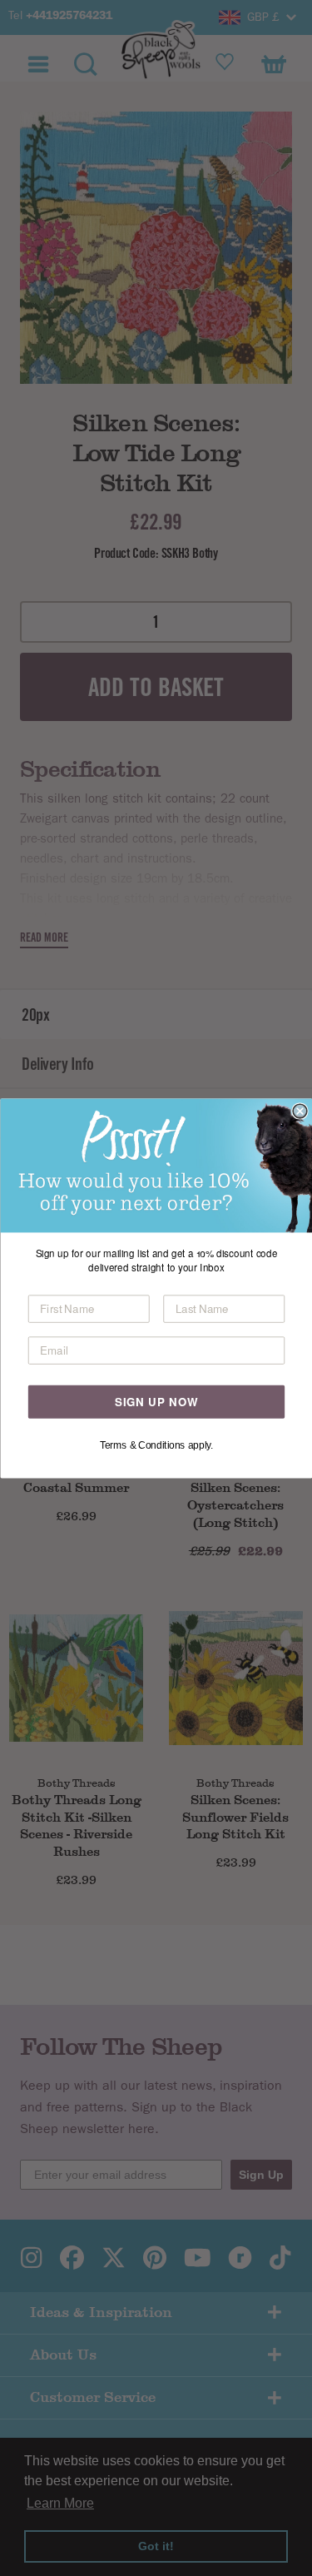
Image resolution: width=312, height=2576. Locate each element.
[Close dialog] (300, 1111)
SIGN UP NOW (156, 1401)
